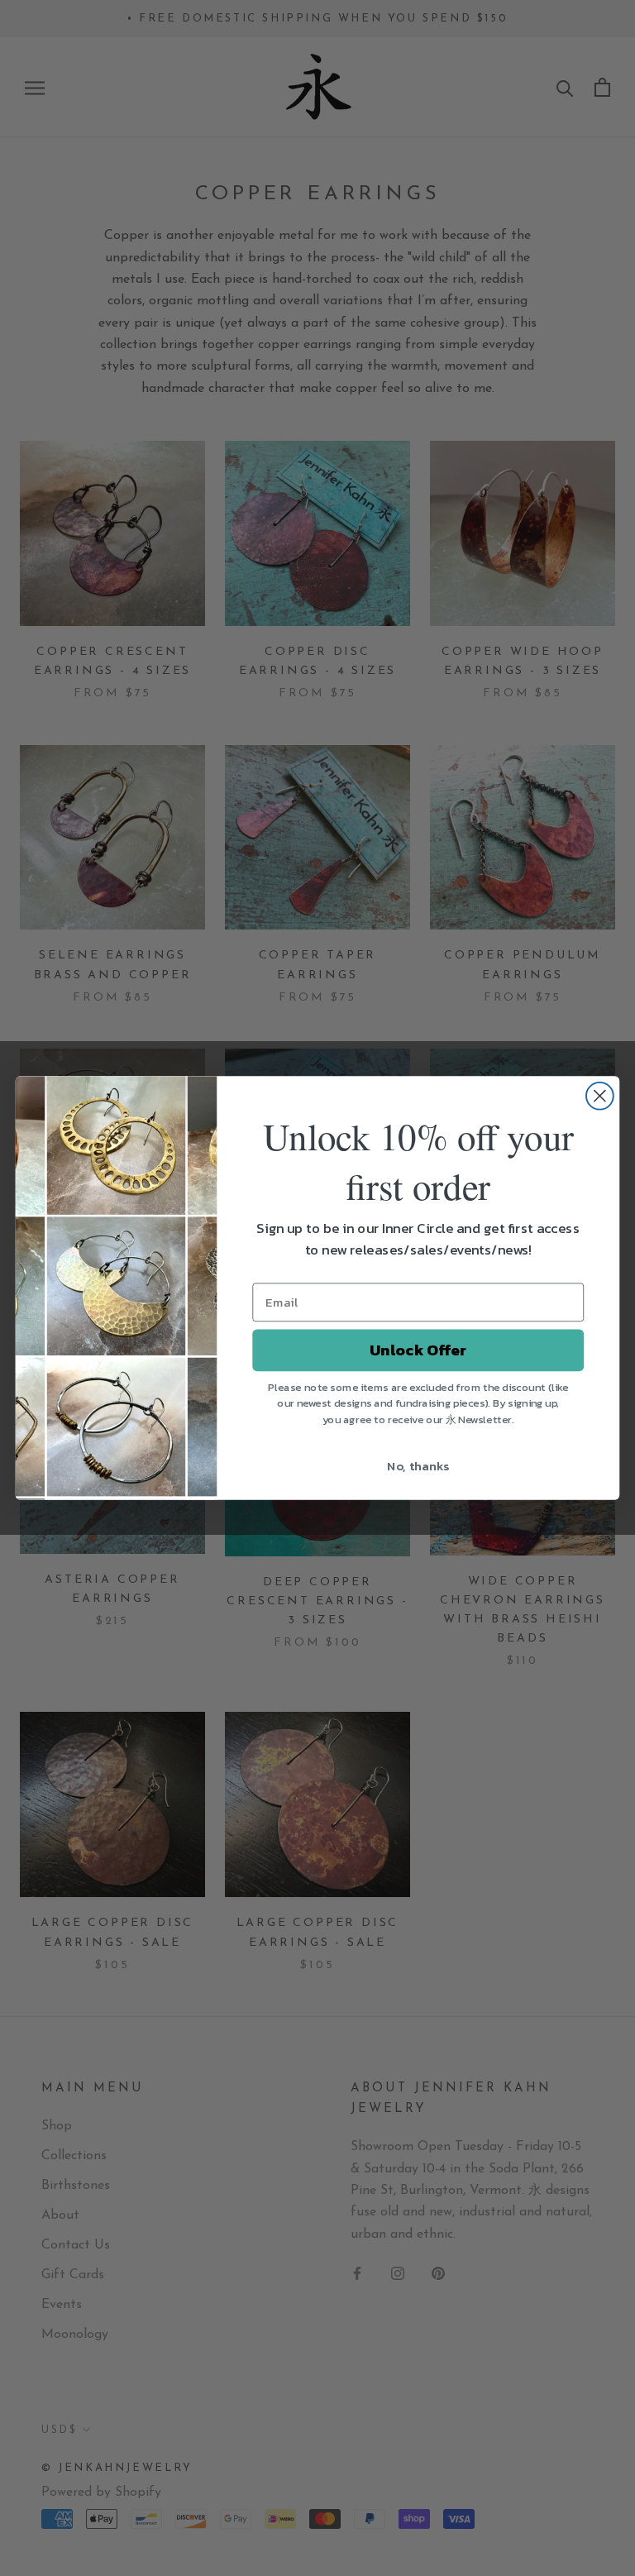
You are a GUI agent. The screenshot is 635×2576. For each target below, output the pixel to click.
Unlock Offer (418, 1350)
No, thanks (418, 1465)
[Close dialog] (600, 1096)
